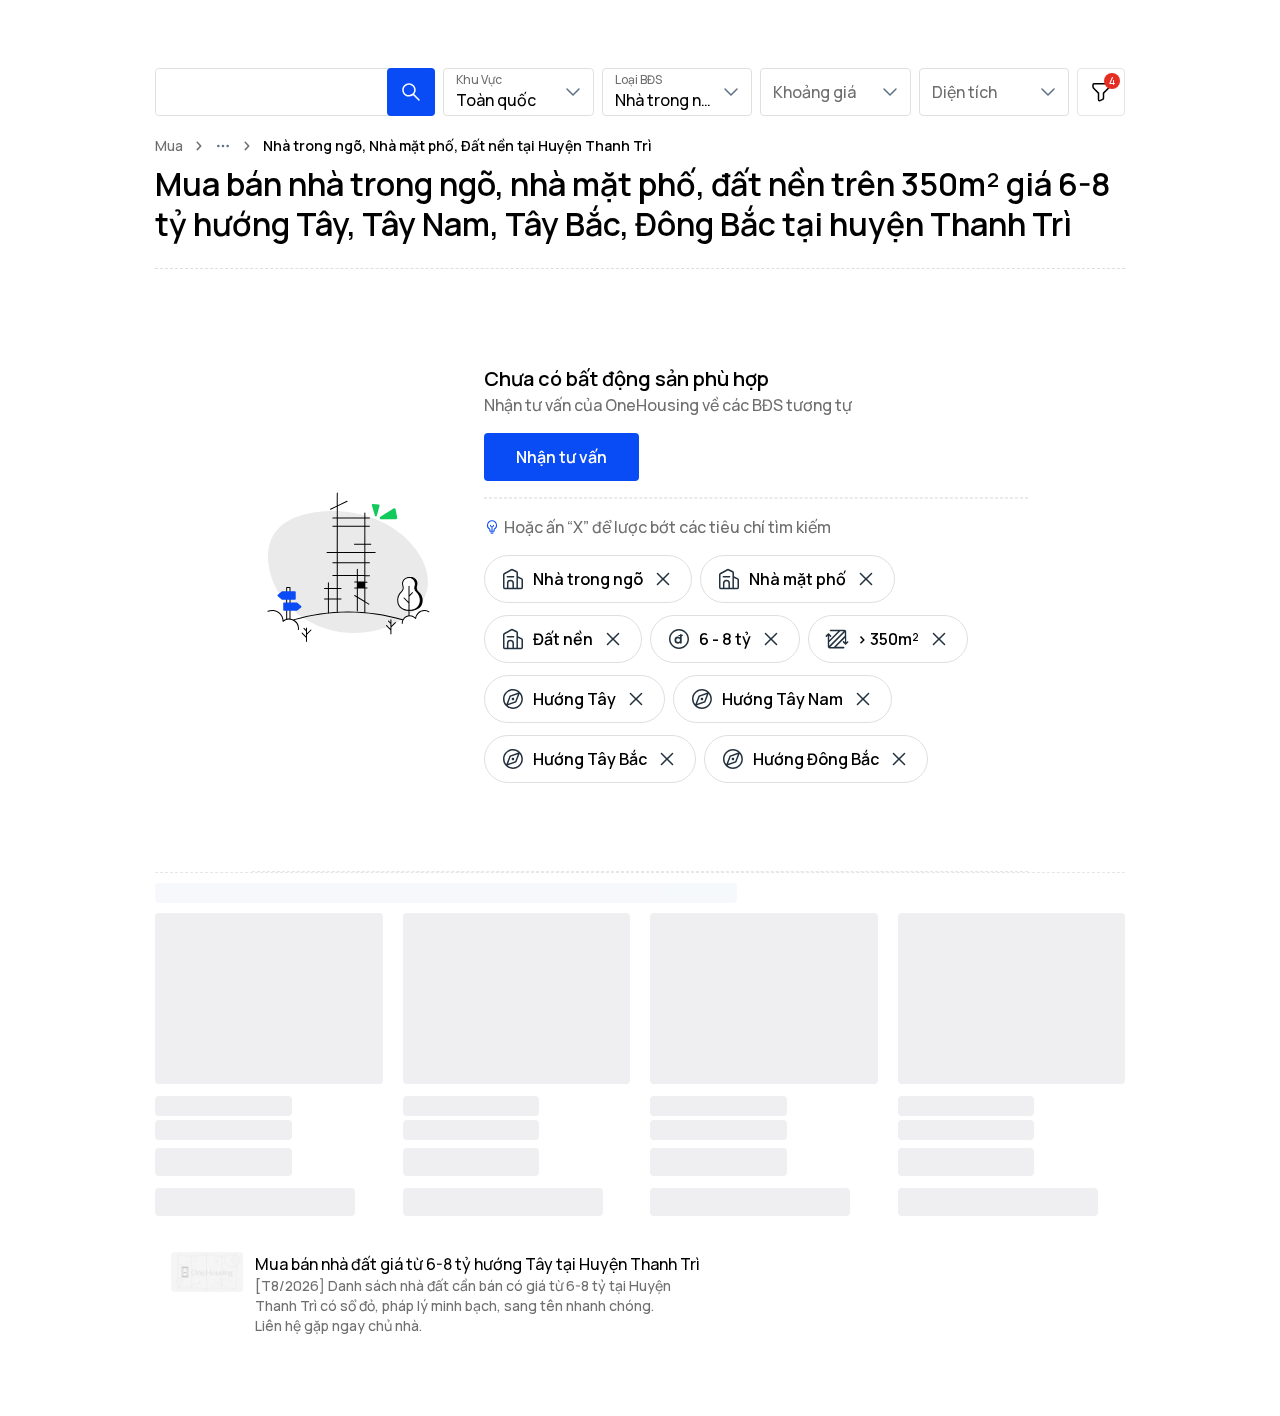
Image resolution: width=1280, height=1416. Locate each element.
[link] (457, 146)
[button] (411, 92)
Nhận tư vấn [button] (561, 457)
